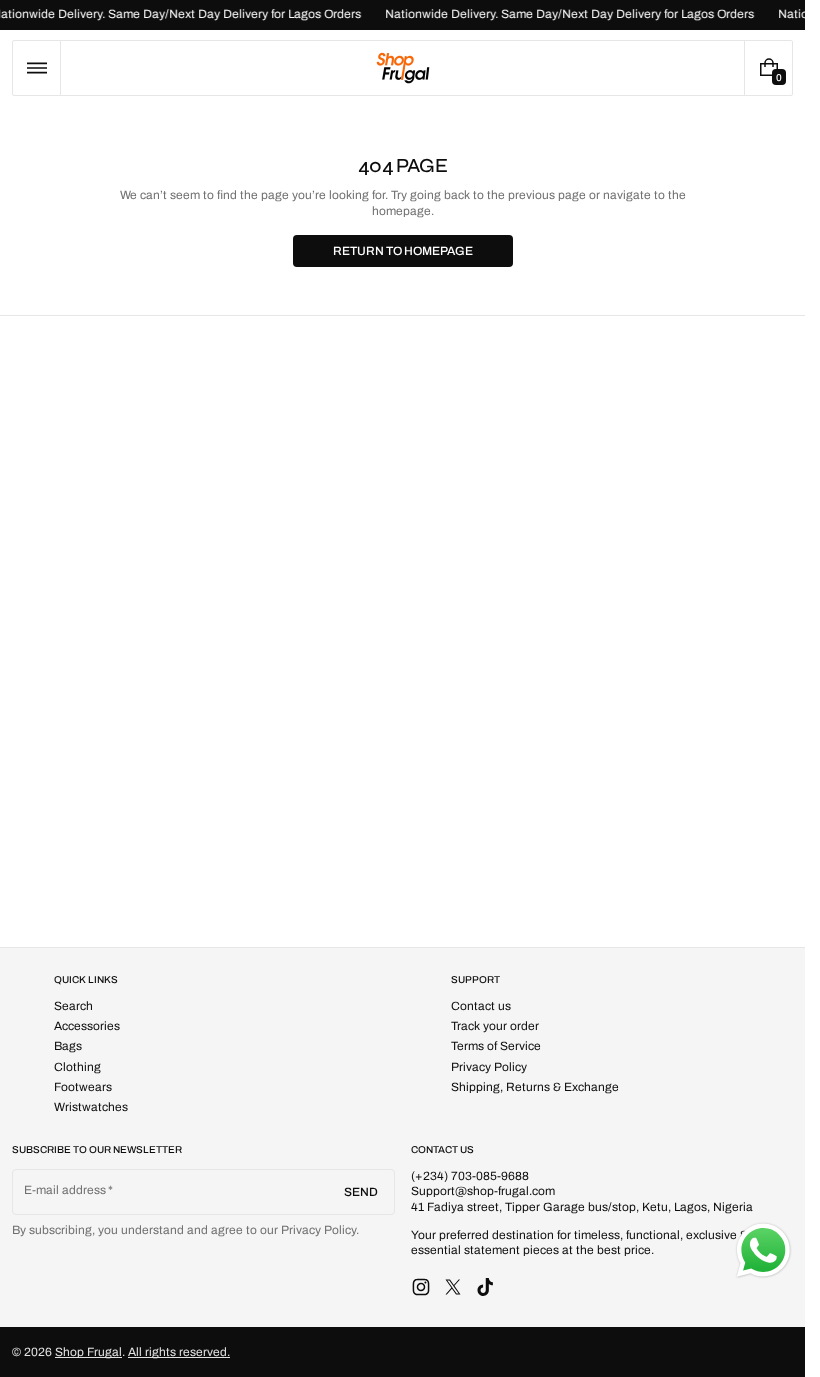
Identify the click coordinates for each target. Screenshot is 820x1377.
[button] (36, 68)
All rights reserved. (179, 1352)
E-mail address (65, 1190)
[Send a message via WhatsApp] (763, 1250)
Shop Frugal (88, 1352)
